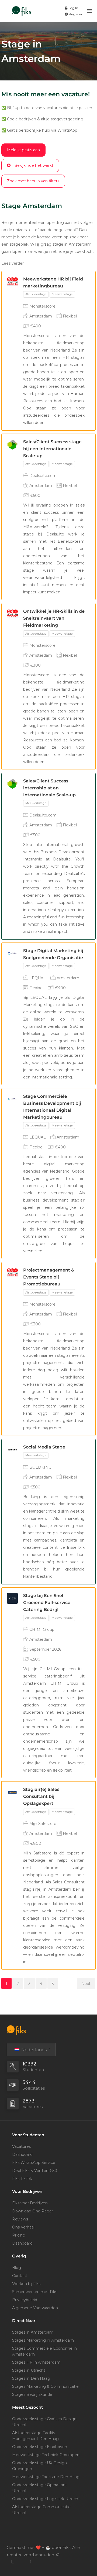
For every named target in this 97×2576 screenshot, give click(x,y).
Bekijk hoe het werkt (34, 165)
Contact (20, 2276)
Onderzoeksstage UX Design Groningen (39, 2466)
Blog (17, 2268)
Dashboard (22, 2154)
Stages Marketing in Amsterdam (43, 2340)
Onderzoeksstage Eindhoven (40, 2447)
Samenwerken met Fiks (35, 2292)
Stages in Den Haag (31, 2378)
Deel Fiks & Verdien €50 (35, 2171)
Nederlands (33, 2050)
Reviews (20, 2219)
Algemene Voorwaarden (35, 2308)
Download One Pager (33, 2211)
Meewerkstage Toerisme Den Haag (46, 2477)
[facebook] (30, 2562)
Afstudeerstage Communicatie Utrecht (41, 2510)
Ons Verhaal (23, 2227)
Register (75, 14)
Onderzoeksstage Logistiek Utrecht (46, 2499)
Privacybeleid (25, 2300)
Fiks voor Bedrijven (30, 2203)
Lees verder (13, 263)
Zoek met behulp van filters (33, 181)
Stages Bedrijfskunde (32, 2394)
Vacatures (21, 2146)
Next (86, 1984)
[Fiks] (22, 8)
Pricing (19, 2235)
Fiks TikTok (22, 2179)
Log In (73, 8)
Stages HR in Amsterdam (36, 2362)
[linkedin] (12, 2562)
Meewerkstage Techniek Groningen (46, 2455)
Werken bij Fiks (26, 2284)
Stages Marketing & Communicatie (45, 2386)
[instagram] (21, 2562)
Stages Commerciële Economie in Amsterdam (44, 2351)
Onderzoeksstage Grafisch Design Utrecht (44, 2422)
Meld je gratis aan (23, 150)
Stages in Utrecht (29, 2370)
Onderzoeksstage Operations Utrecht (40, 2488)
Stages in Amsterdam (33, 2332)
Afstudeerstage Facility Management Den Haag (35, 2436)
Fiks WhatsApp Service (34, 2163)
